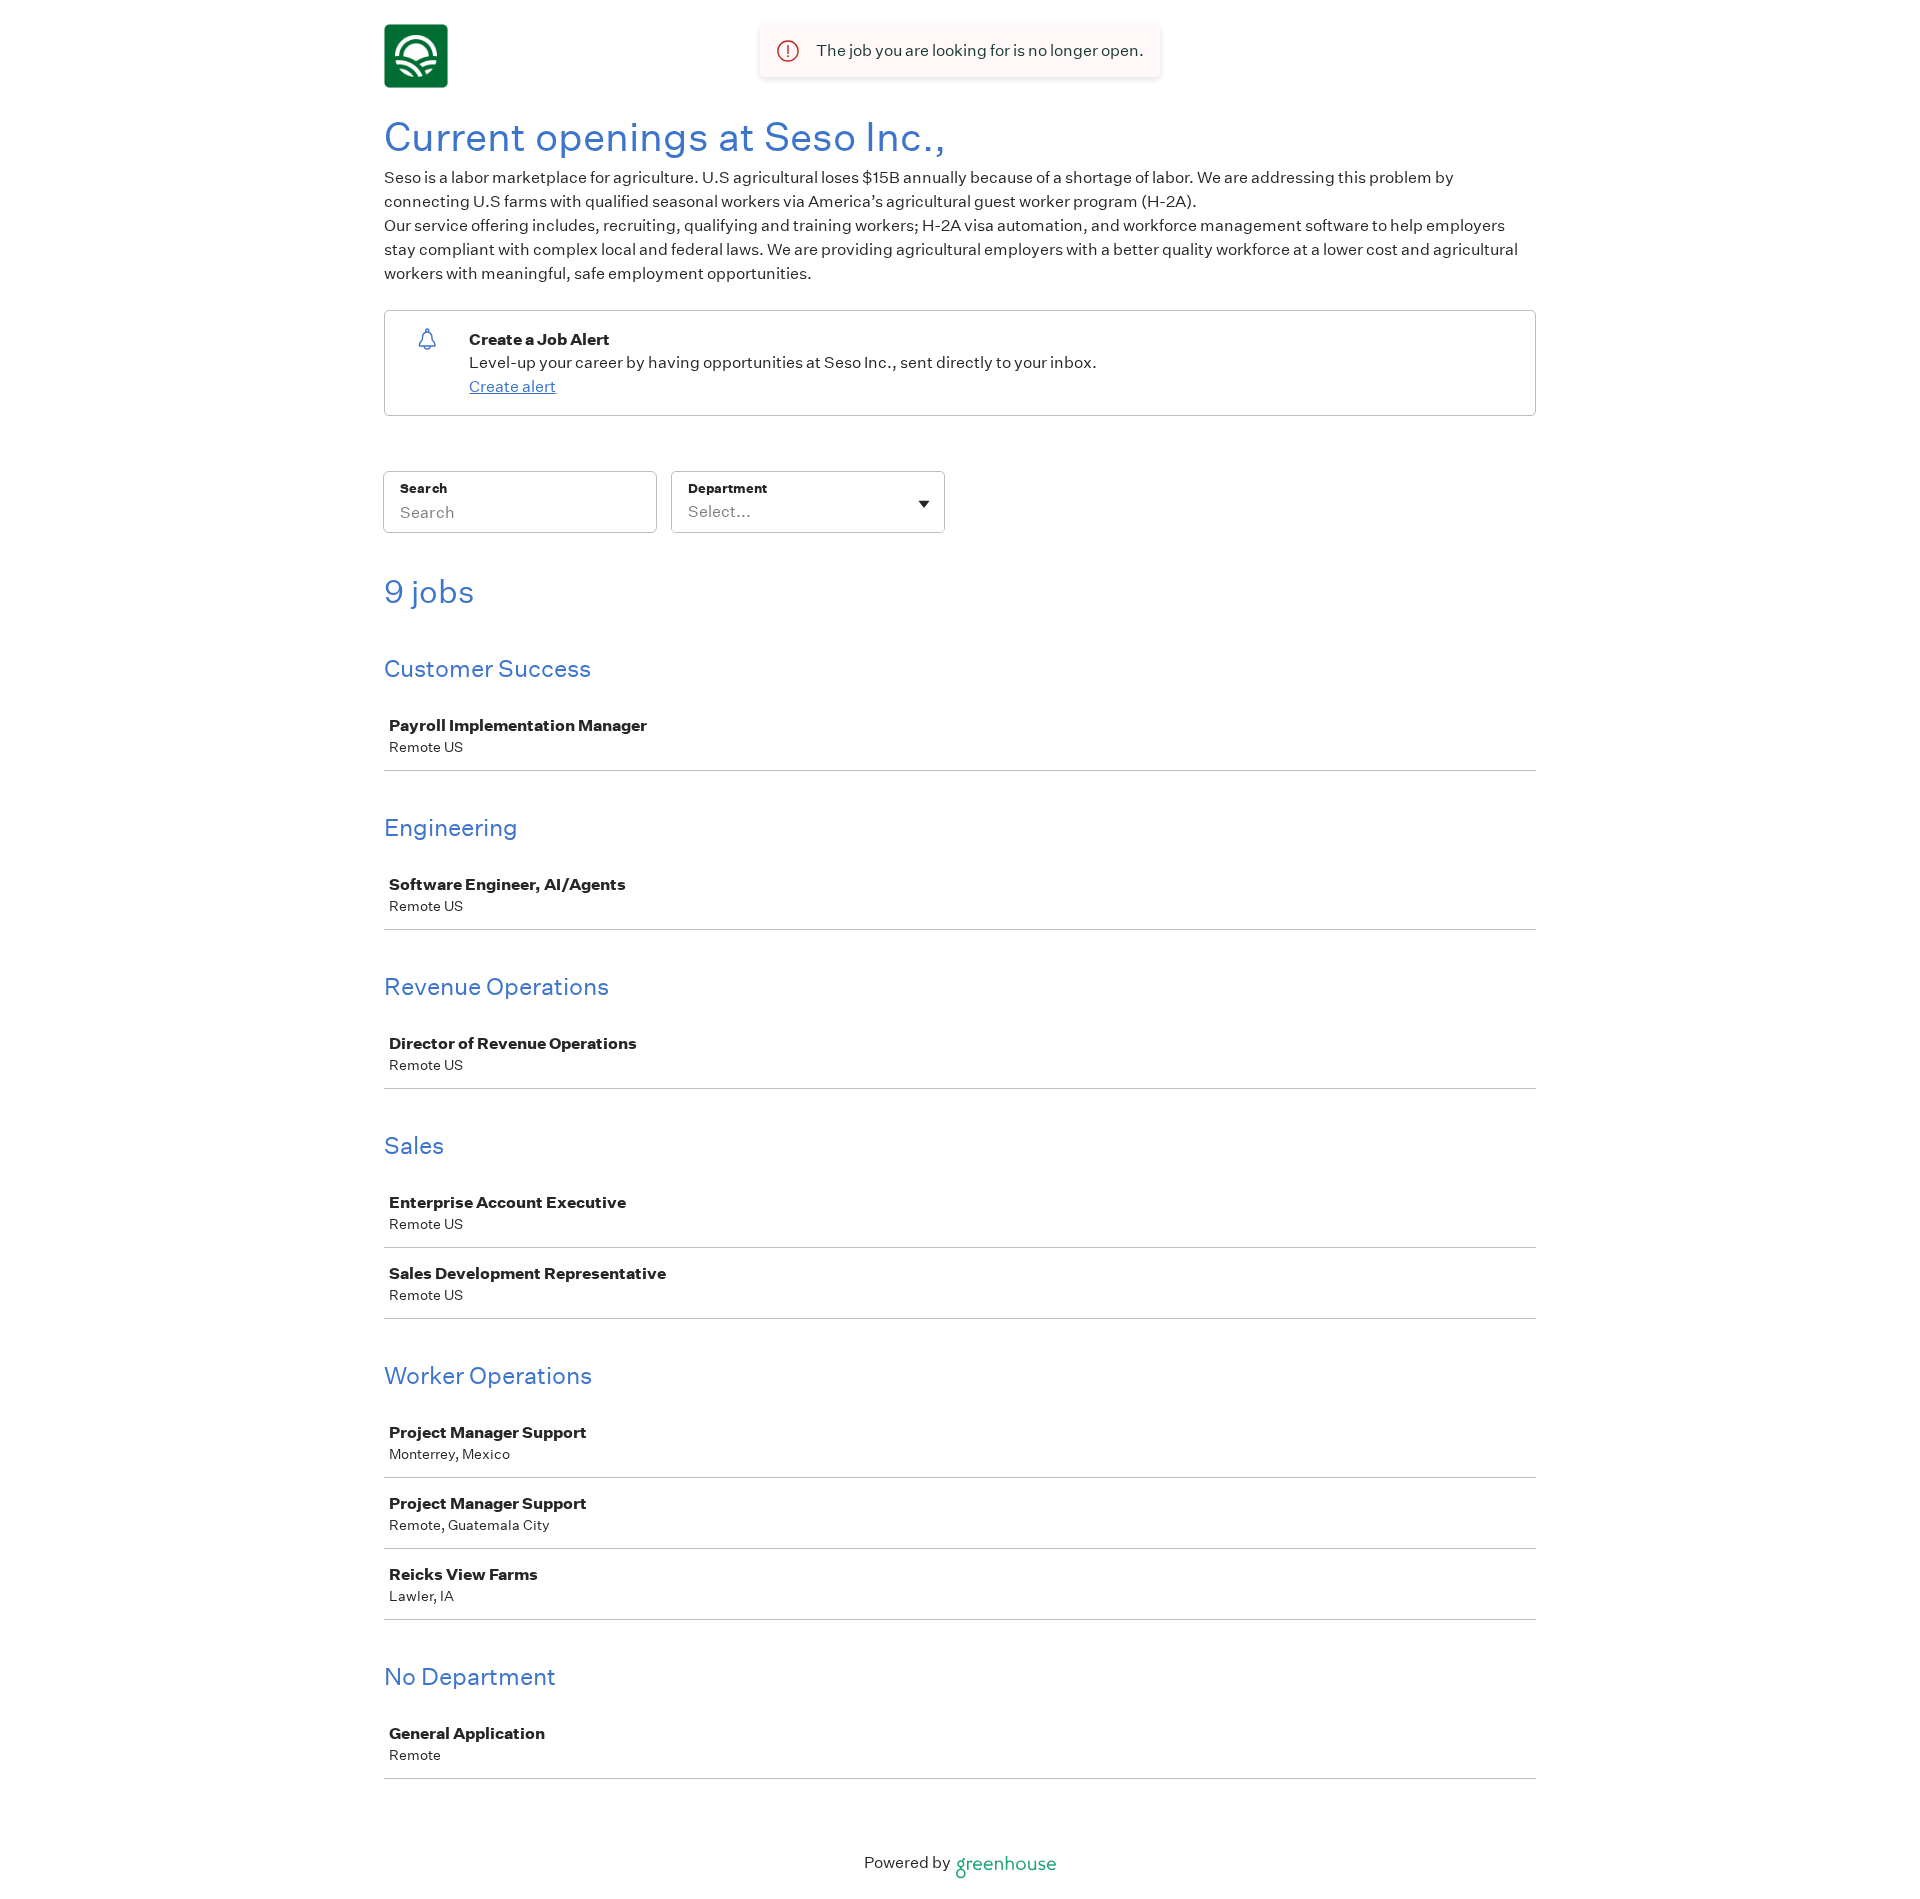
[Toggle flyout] (924, 504)
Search (423, 488)
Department (727, 488)
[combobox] (689, 512)
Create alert (512, 386)
